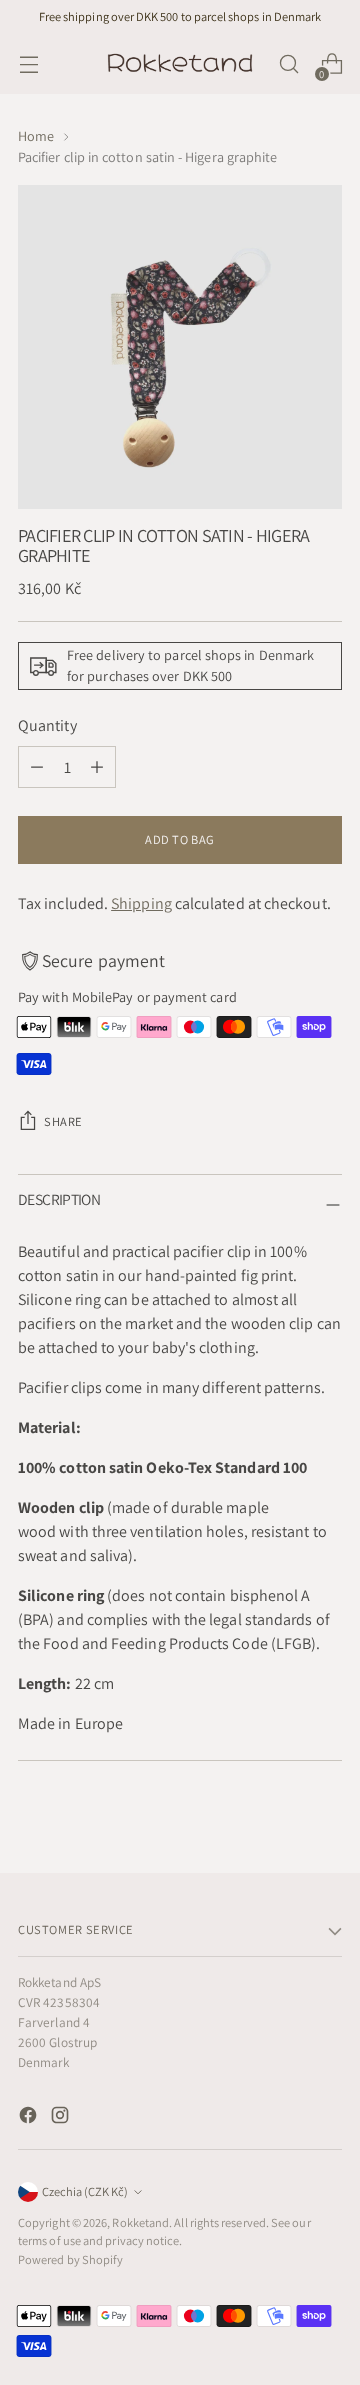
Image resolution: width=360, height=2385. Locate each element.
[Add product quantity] (97, 767)
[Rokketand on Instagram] (62, 2118)
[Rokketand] (180, 64)
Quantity (47, 725)
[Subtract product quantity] (37, 767)
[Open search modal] (288, 64)
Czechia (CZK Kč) (85, 2191)
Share (63, 1121)
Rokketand (140, 2222)
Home (36, 136)
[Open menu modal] (28, 64)
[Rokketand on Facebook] (30, 2118)
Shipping (141, 903)
